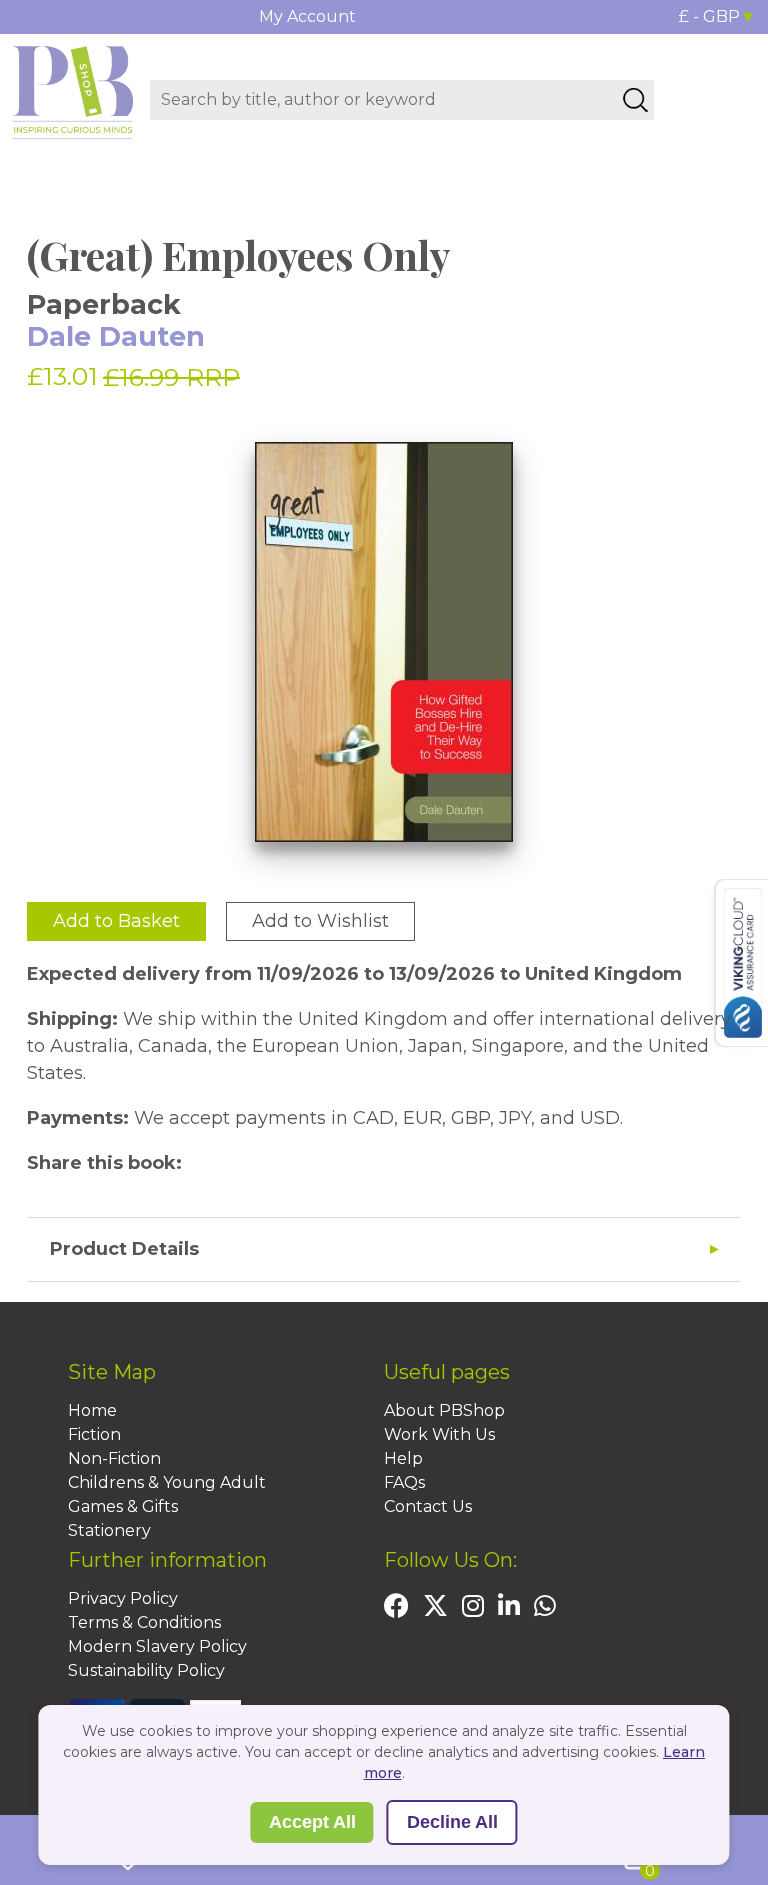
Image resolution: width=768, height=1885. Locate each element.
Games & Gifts (123, 1506)
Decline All (452, 1822)
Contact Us (428, 1506)
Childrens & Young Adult (167, 1482)
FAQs (404, 1482)
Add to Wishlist (320, 921)
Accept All (312, 1822)
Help (403, 1458)
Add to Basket (116, 921)
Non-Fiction (114, 1458)
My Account (307, 16)
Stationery (109, 1530)
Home (92, 1410)
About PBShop (444, 1410)
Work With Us (439, 1434)
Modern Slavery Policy (157, 1646)
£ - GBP (709, 16)
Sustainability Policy (146, 1670)
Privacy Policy (123, 1598)
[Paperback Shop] (73, 91)
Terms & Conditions (144, 1622)
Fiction (94, 1434)
